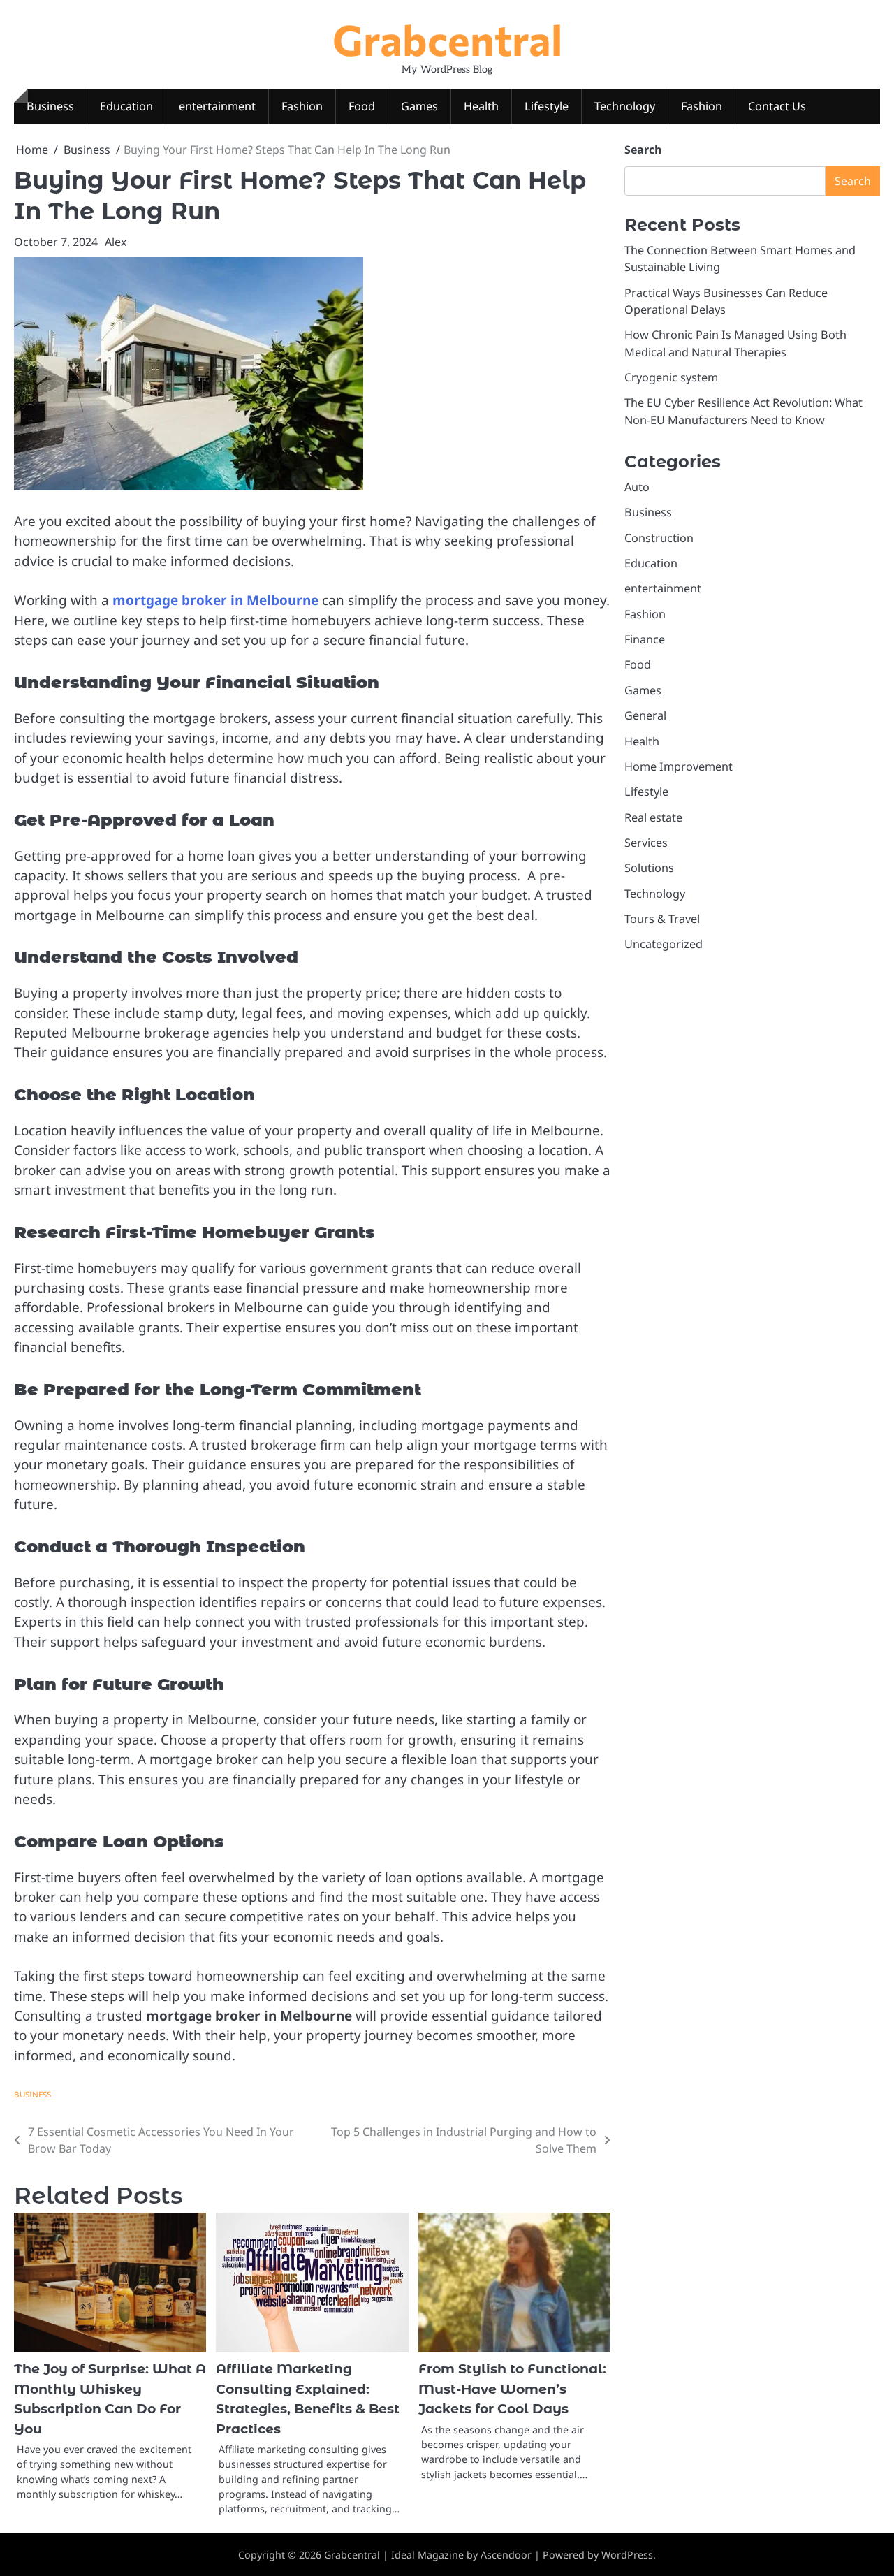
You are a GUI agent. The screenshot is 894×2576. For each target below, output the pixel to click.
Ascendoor (506, 2555)
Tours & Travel (662, 919)
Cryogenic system (671, 377)
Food (362, 106)
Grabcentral (447, 39)
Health (481, 106)
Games (419, 106)
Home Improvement (679, 766)
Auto (637, 487)
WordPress (627, 2555)
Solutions (649, 868)
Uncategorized (664, 945)
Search (643, 150)
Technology (625, 106)
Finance (645, 639)
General (645, 715)
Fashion (302, 106)
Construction (659, 538)
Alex (116, 242)
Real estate (653, 817)
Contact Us (777, 106)
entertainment (217, 106)
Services (646, 843)
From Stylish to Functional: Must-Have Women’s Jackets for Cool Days (512, 2389)
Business (50, 106)
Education (126, 106)
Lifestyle (547, 106)
